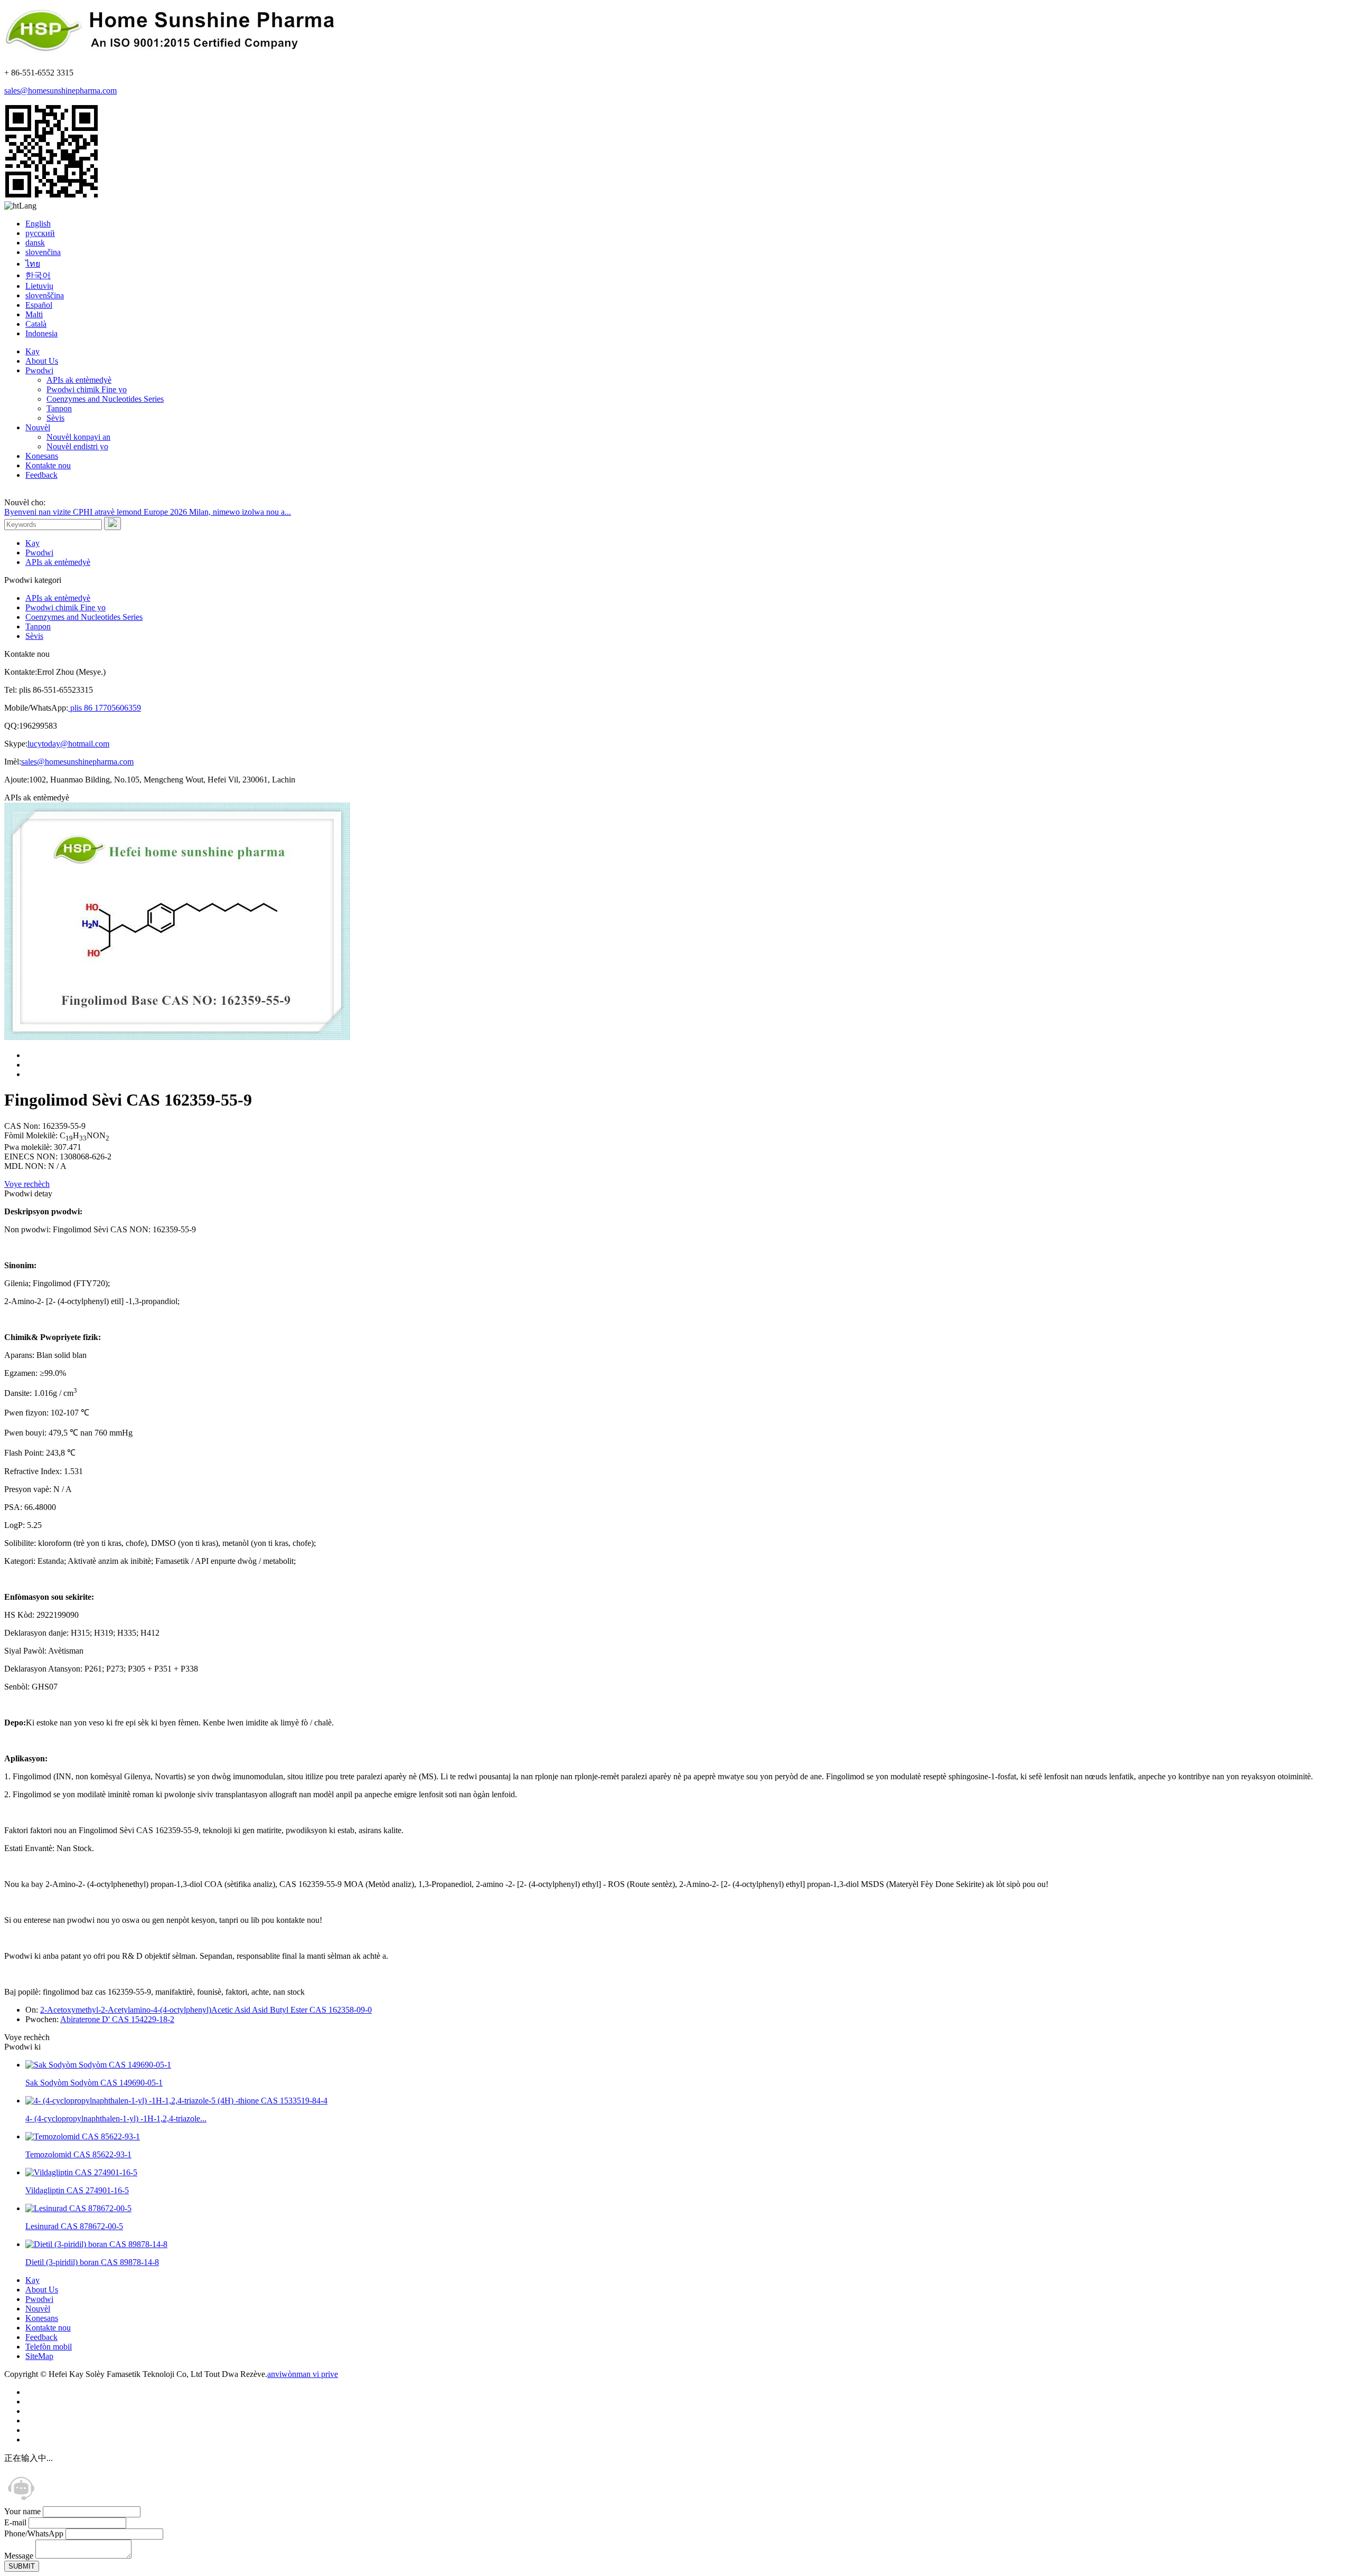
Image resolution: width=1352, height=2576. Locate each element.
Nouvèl (38, 427)
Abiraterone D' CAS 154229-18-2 (117, 2019)
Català (36, 324)
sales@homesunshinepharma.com (60, 91)
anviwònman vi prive (303, 2374)
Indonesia (41, 333)
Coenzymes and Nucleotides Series (105, 399)
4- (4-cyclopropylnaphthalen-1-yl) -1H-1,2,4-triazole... (116, 2119)
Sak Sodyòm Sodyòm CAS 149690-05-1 (94, 2083)
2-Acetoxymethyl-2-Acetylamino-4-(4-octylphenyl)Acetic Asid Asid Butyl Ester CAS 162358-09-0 (206, 2010)
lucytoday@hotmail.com (68, 744)
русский (40, 233)
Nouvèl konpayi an (78, 437)
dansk (35, 243)
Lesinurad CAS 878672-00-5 (74, 2226)
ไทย (33, 264)
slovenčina (43, 252)
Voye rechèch (27, 1184)
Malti (34, 314)
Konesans (42, 456)
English (38, 224)
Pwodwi (39, 370)
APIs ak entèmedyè (79, 380)
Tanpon (59, 408)
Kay (32, 351)
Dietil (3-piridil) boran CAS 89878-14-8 (92, 2262)
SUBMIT (22, 2566)
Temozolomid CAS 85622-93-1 (78, 2154)
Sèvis (55, 418)
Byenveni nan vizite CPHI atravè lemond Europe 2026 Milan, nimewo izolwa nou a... (148, 512)
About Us (42, 361)
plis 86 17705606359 (105, 708)
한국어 (38, 275)
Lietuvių (39, 286)
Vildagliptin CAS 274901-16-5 (77, 2190)
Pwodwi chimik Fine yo (87, 389)
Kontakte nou (48, 465)
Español (39, 305)
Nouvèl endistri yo (77, 446)
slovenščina (45, 295)
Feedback (41, 475)
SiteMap (39, 2356)
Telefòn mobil (49, 2347)
